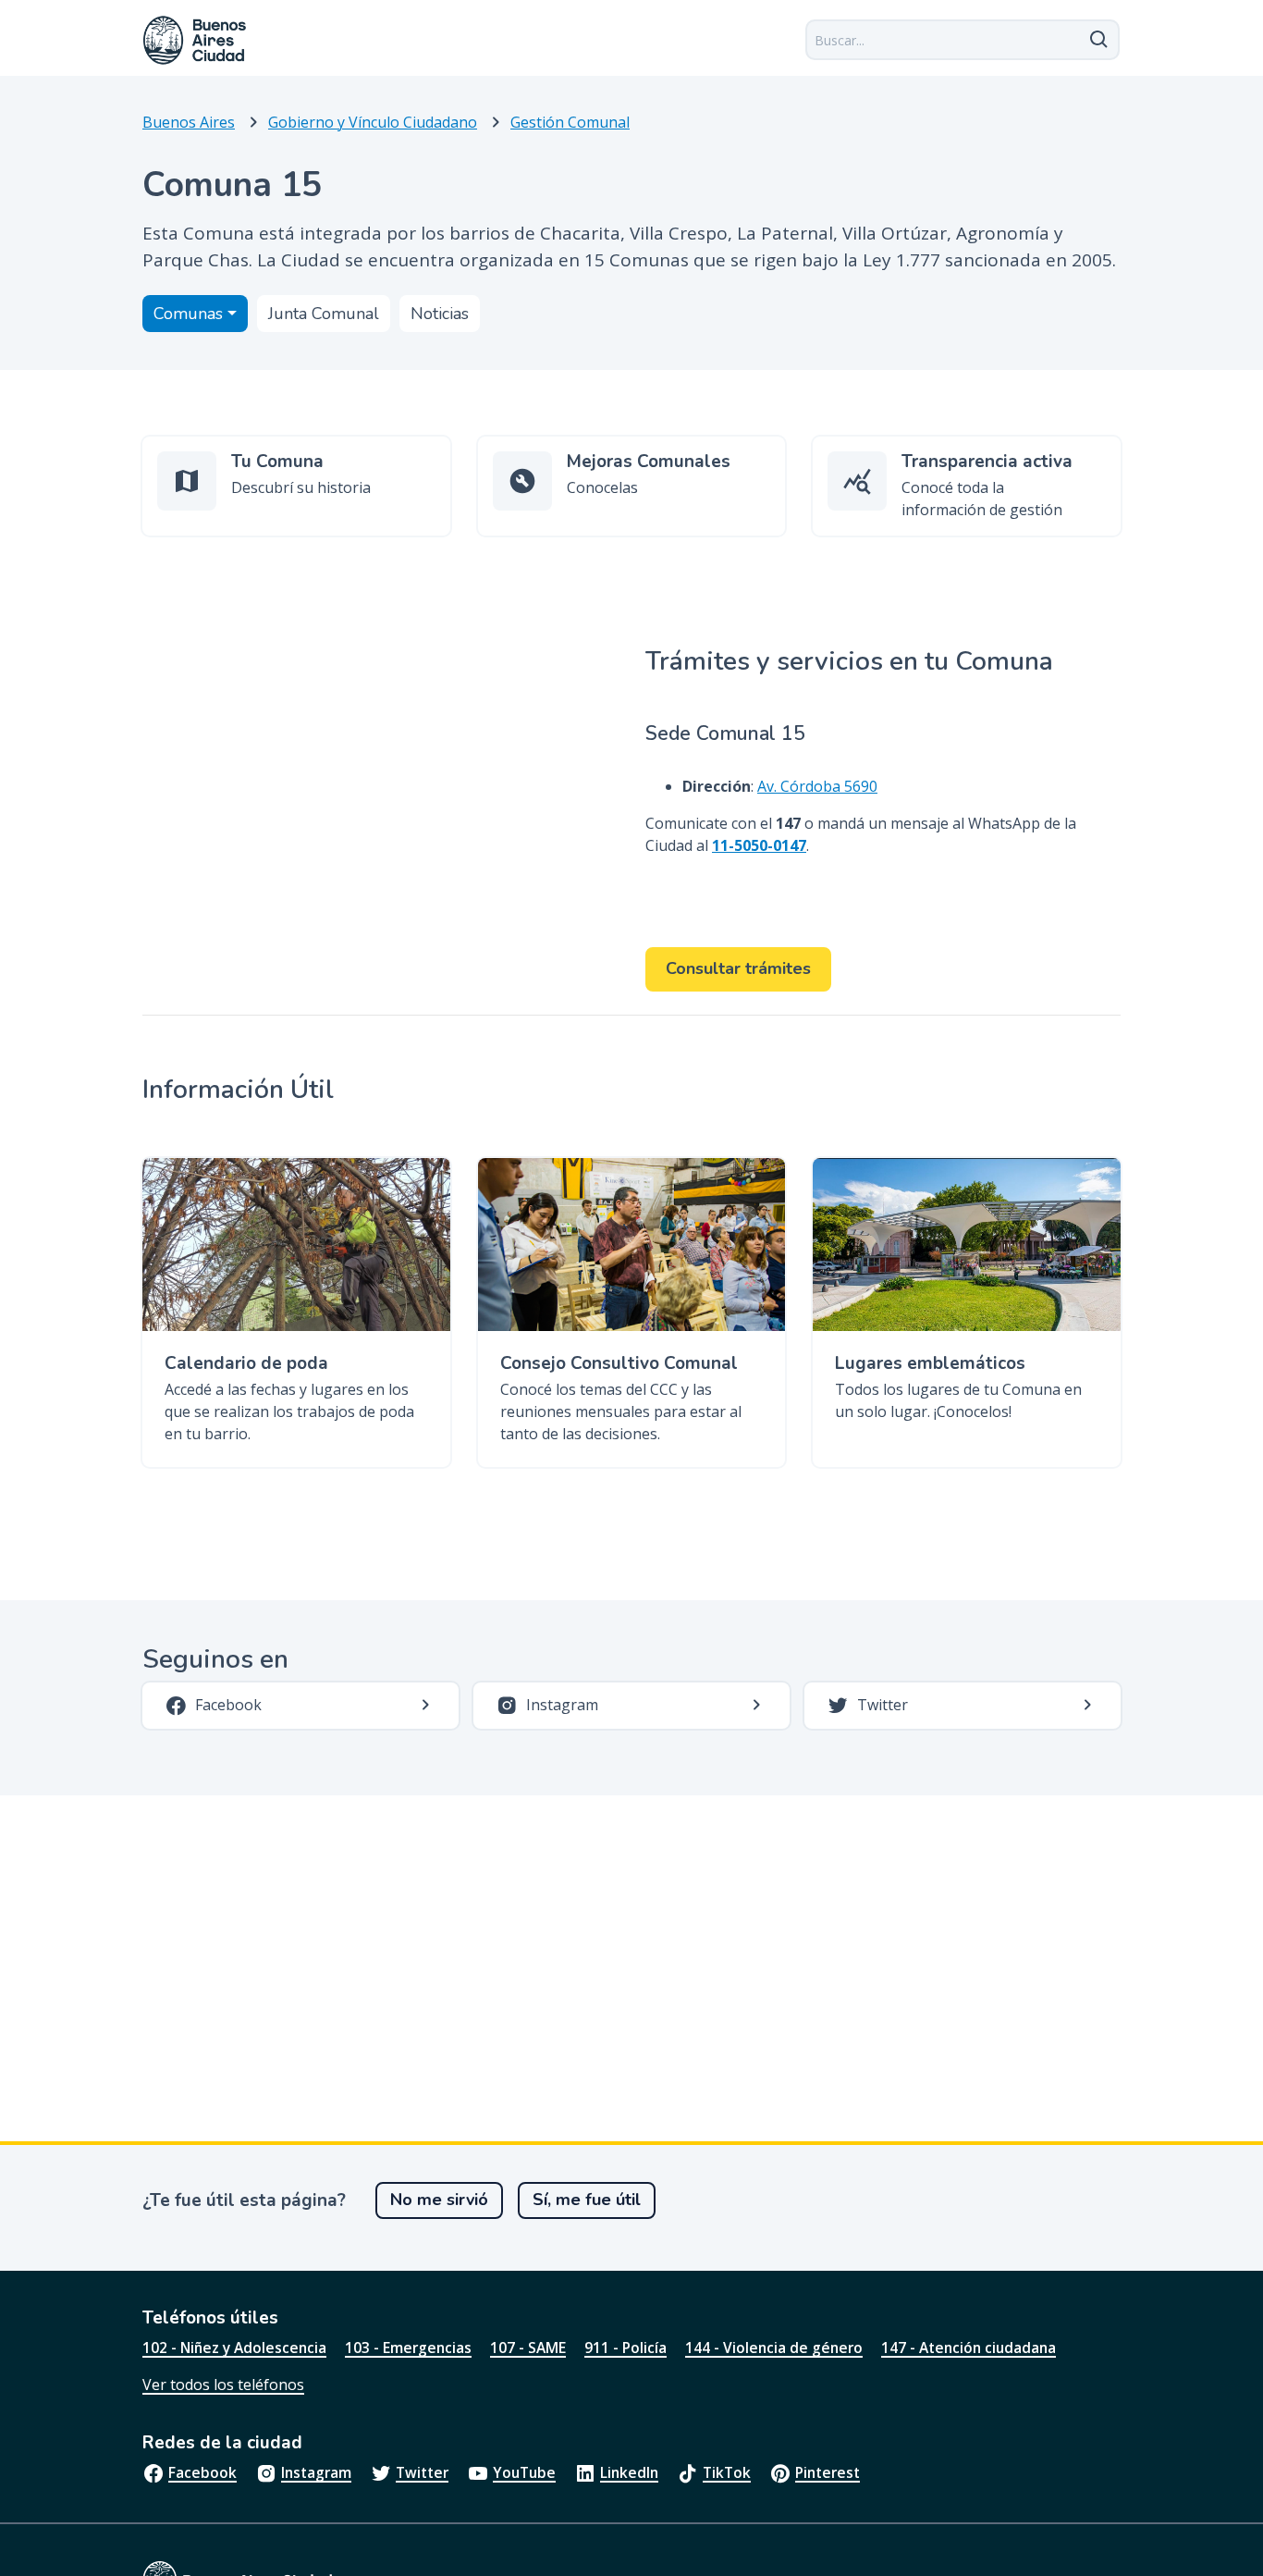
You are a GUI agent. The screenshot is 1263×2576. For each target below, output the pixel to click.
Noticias (440, 314)
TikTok (727, 2472)
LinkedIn (629, 2472)
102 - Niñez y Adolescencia (234, 2348)
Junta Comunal (324, 314)
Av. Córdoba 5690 (817, 786)
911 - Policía (625, 2348)
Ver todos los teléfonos (223, 2385)
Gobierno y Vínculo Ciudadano (373, 122)
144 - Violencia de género (774, 2348)
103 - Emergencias (408, 2348)
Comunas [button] (188, 314)
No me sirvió (439, 2200)
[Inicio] (195, 40)
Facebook (202, 2472)
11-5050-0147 (759, 845)
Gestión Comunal (570, 122)
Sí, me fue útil (587, 2200)
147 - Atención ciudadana (969, 2348)
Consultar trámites (738, 968)
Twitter (422, 2472)
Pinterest (828, 2472)
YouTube (524, 2472)
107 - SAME (528, 2348)
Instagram (316, 2472)
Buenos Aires (189, 122)
